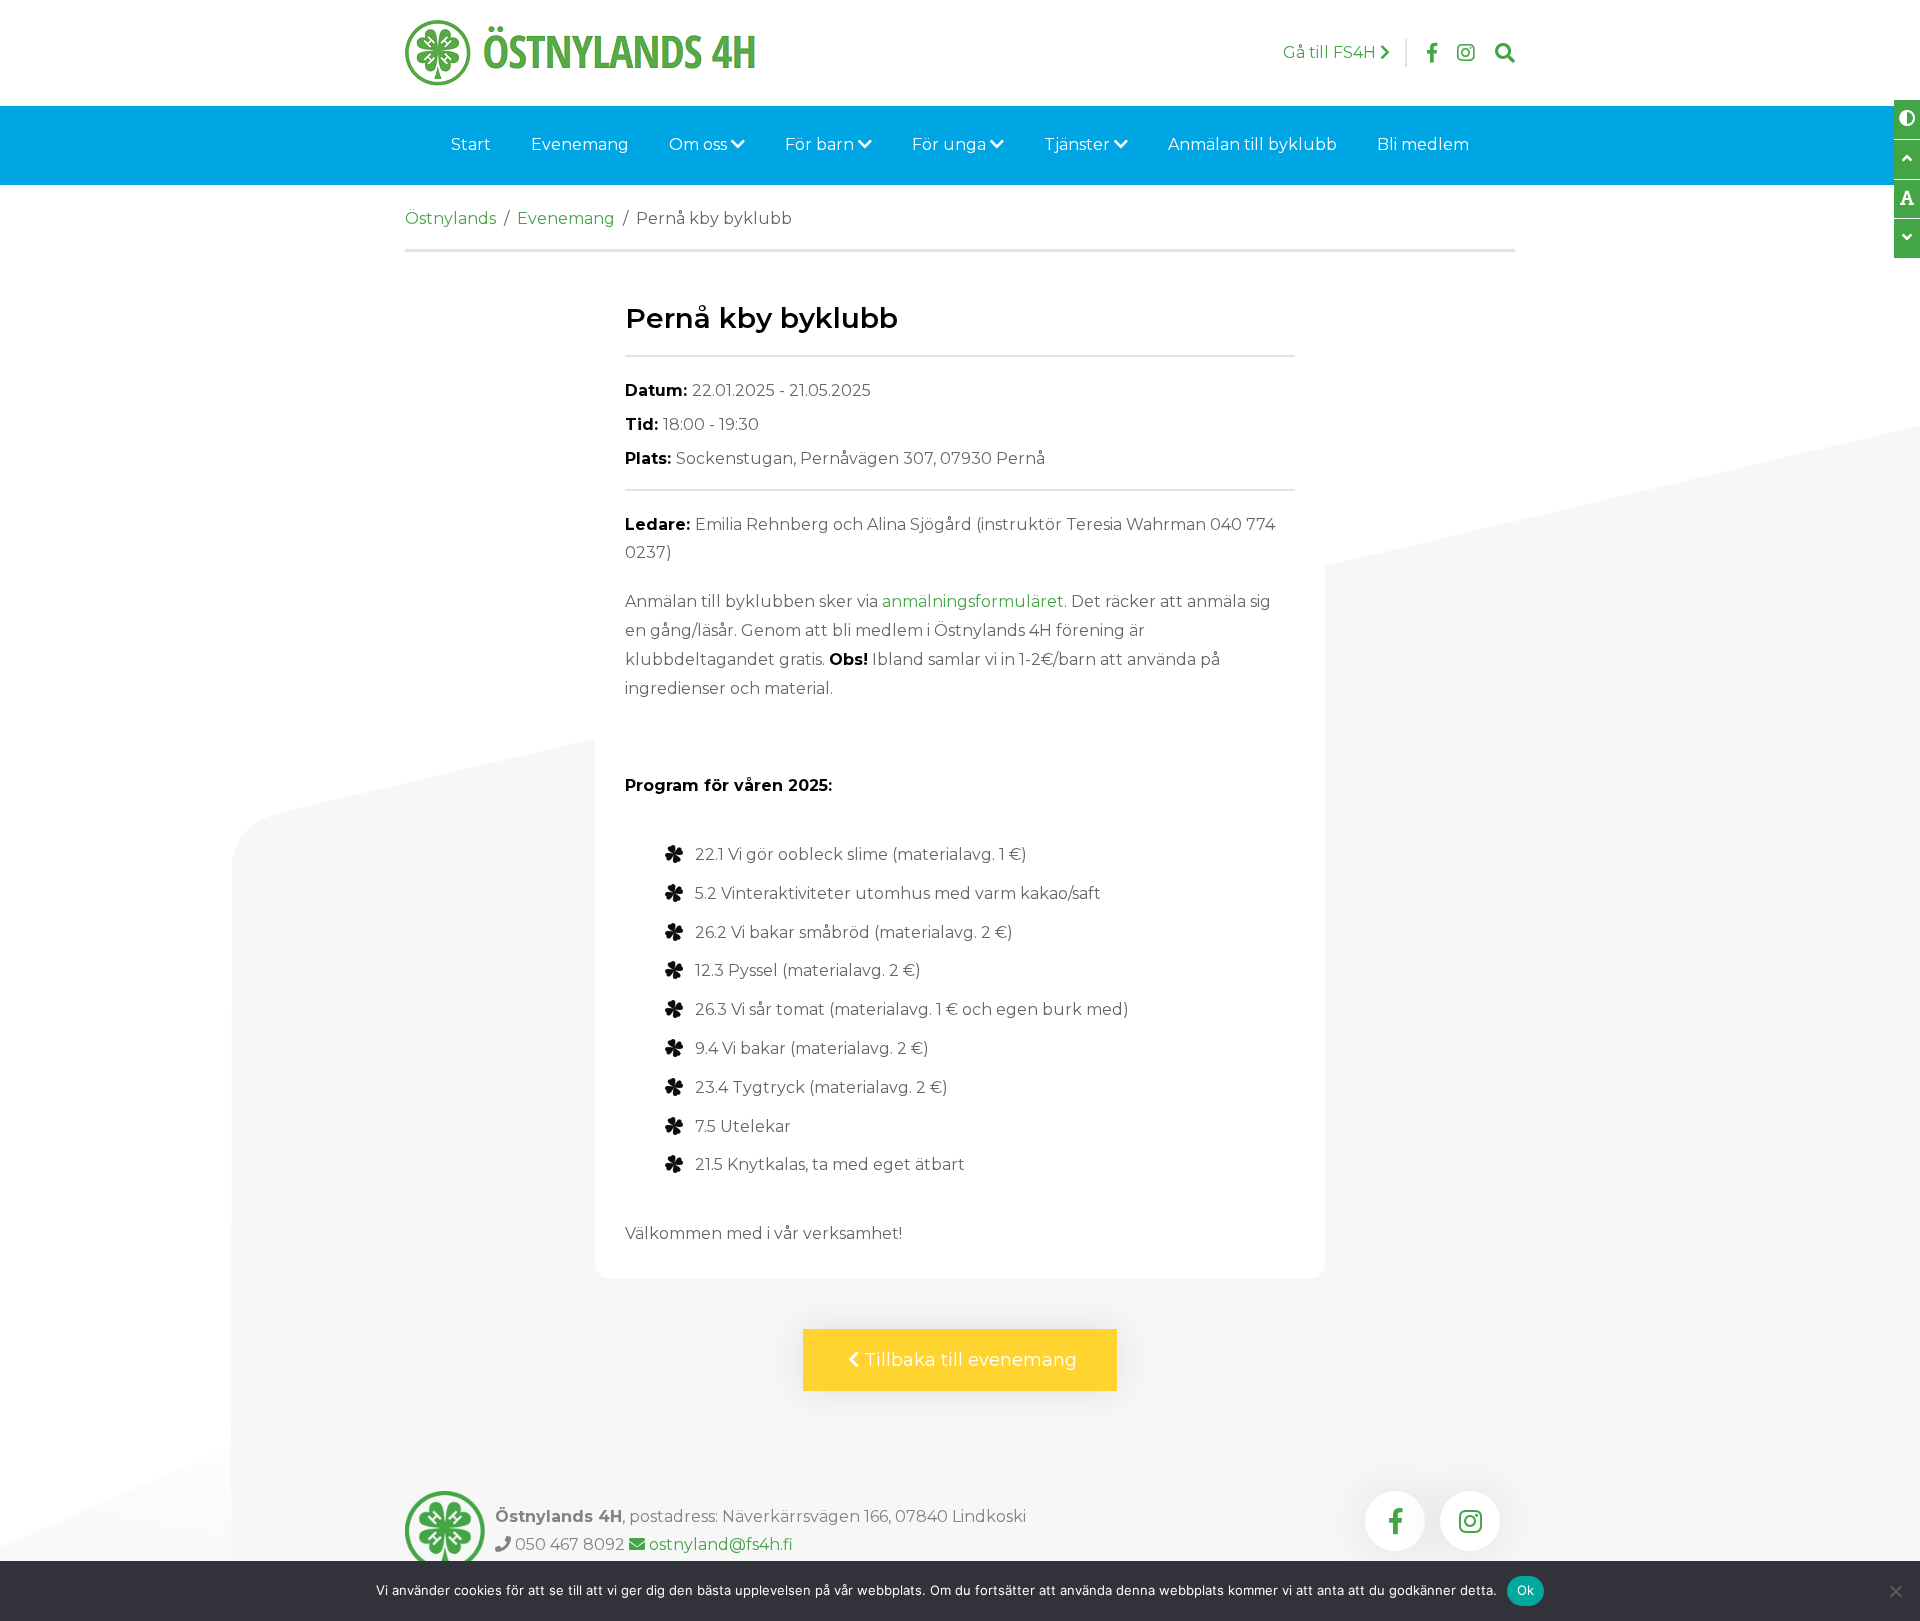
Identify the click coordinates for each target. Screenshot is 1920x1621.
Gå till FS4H (1331, 52)
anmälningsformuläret (973, 601)
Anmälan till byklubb (1252, 144)
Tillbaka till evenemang (968, 1360)
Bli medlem (1423, 144)
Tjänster (1079, 144)
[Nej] (1895, 1591)
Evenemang (580, 144)
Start (471, 144)
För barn (821, 144)
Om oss (700, 144)
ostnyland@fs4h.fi (721, 1544)
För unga (951, 144)
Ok (1526, 1590)
